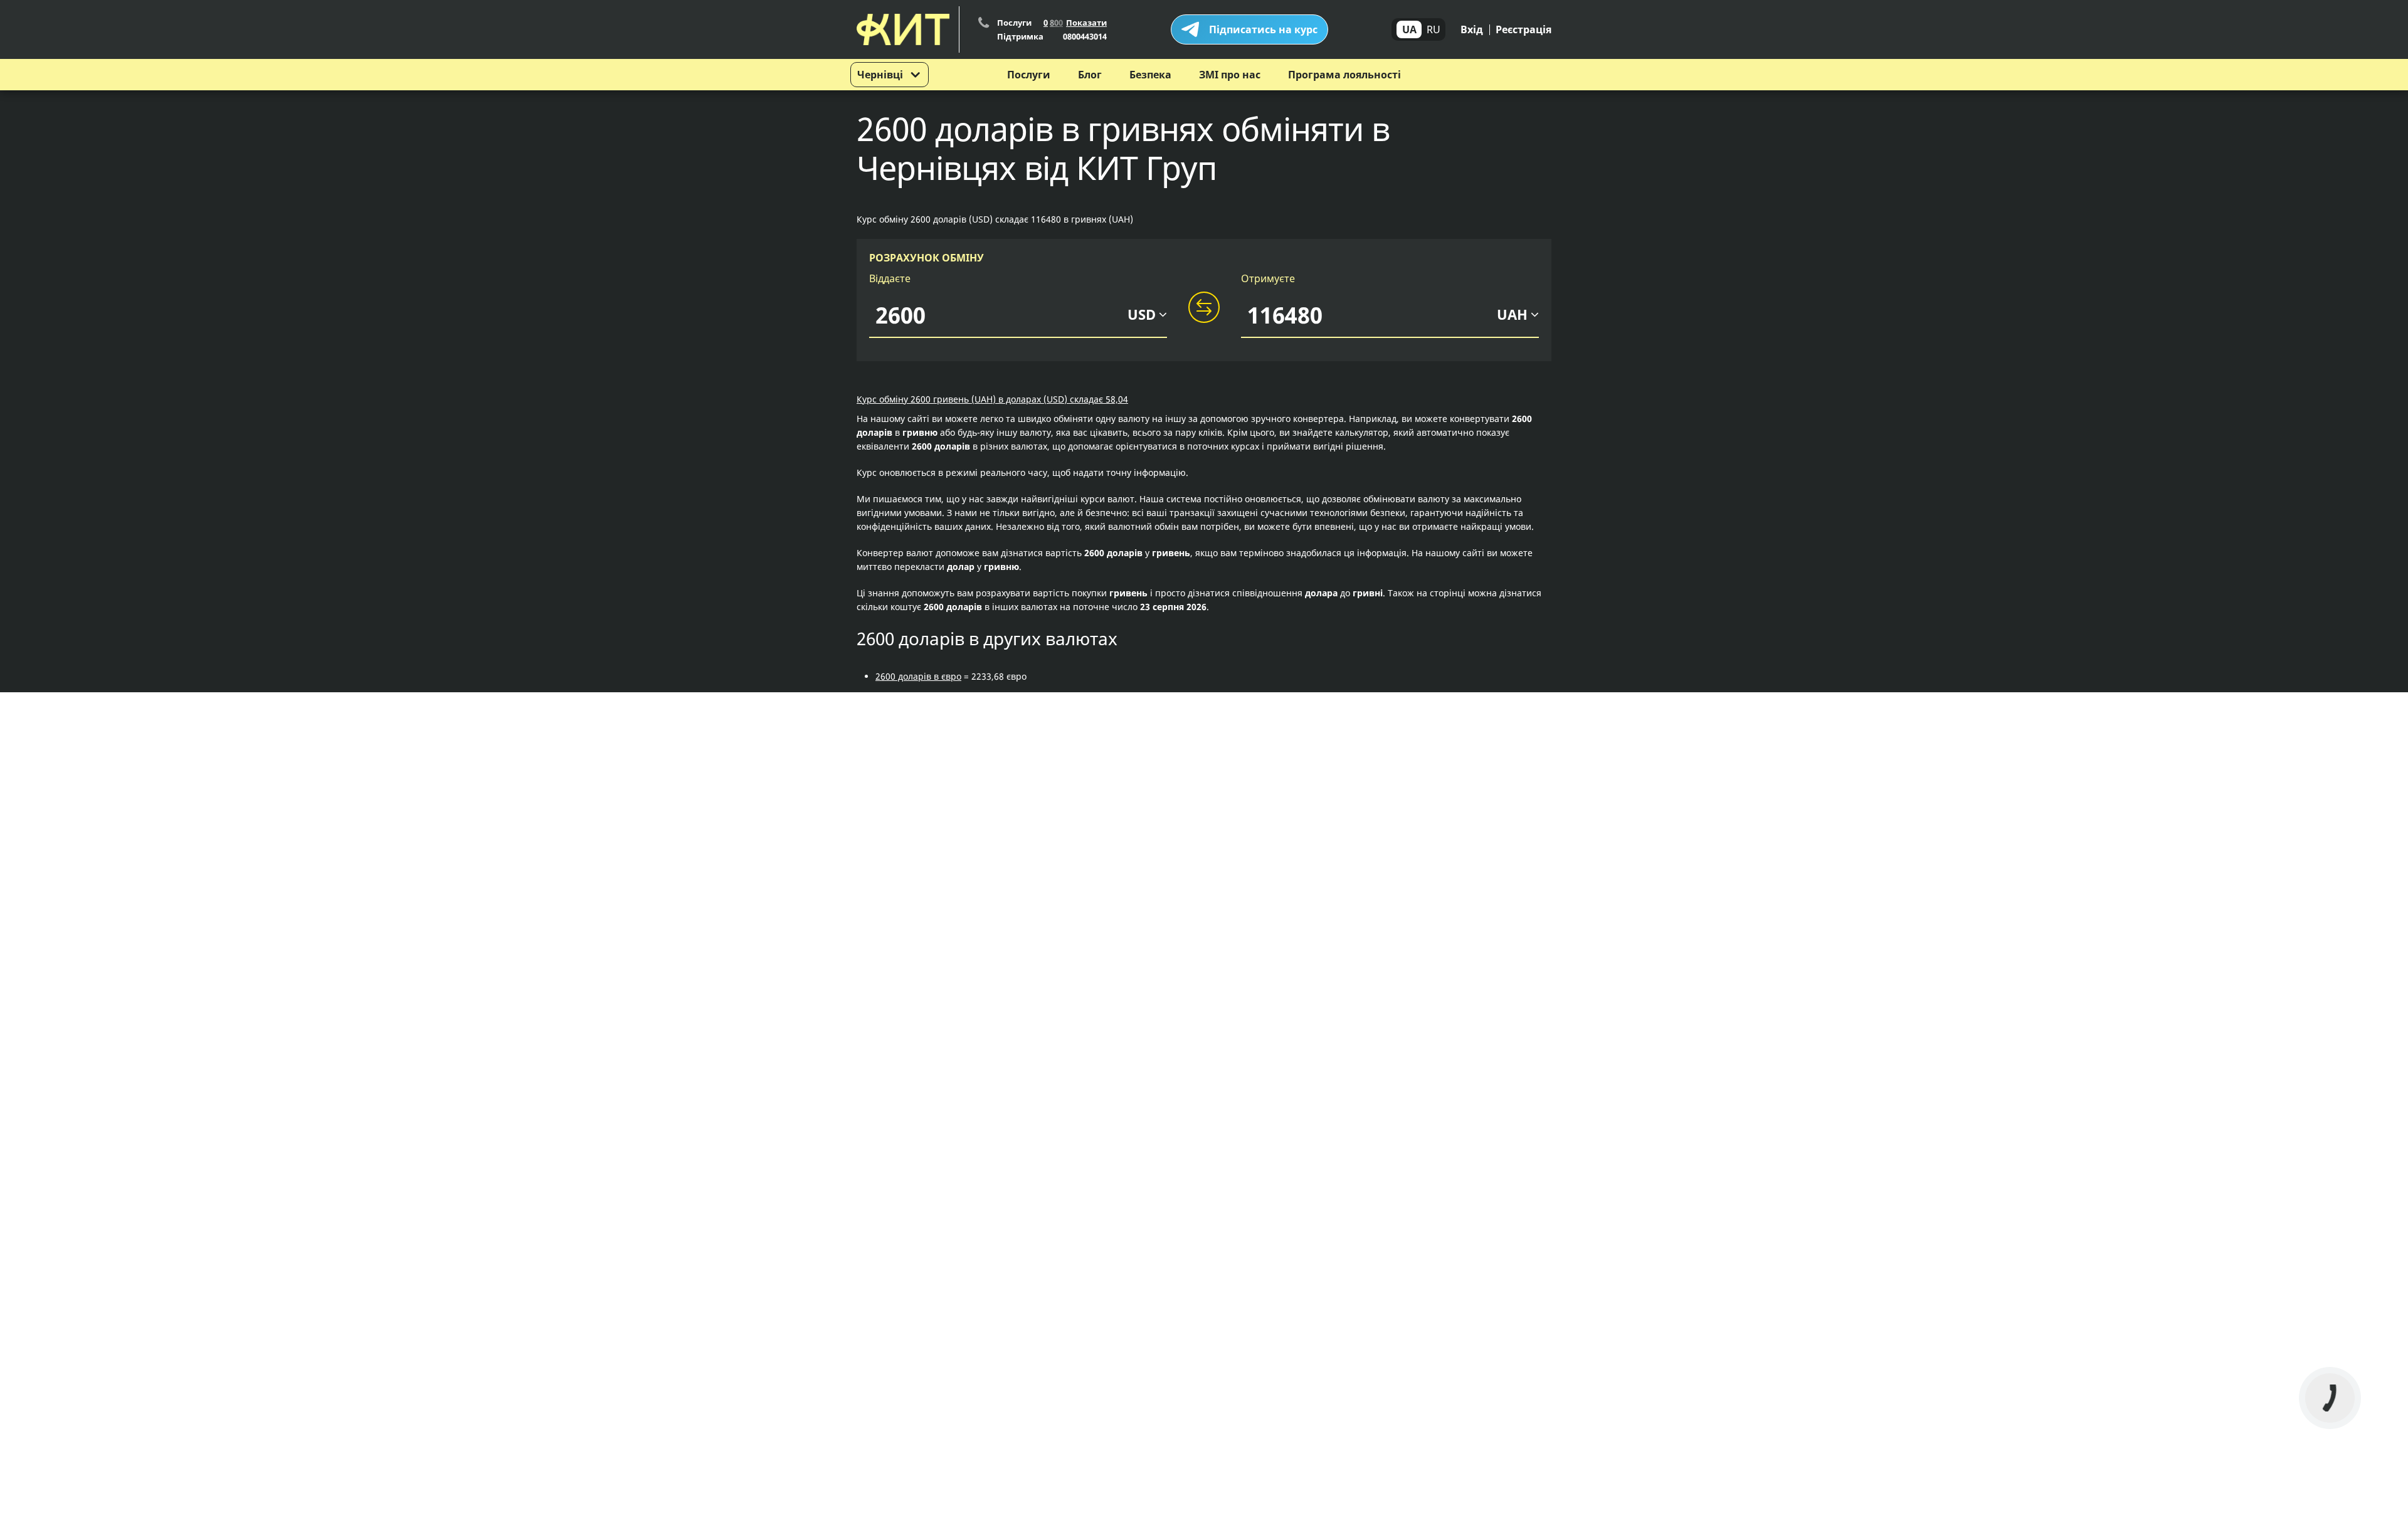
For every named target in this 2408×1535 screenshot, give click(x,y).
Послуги (1029, 75)
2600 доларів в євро (918, 676)
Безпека (1150, 75)
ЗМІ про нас (1230, 75)
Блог (1090, 75)
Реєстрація (1523, 29)
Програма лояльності (1344, 75)
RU (1434, 29)
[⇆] (1204, 308)
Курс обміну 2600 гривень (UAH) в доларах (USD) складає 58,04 (992, 399)
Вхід (1472, 29)
